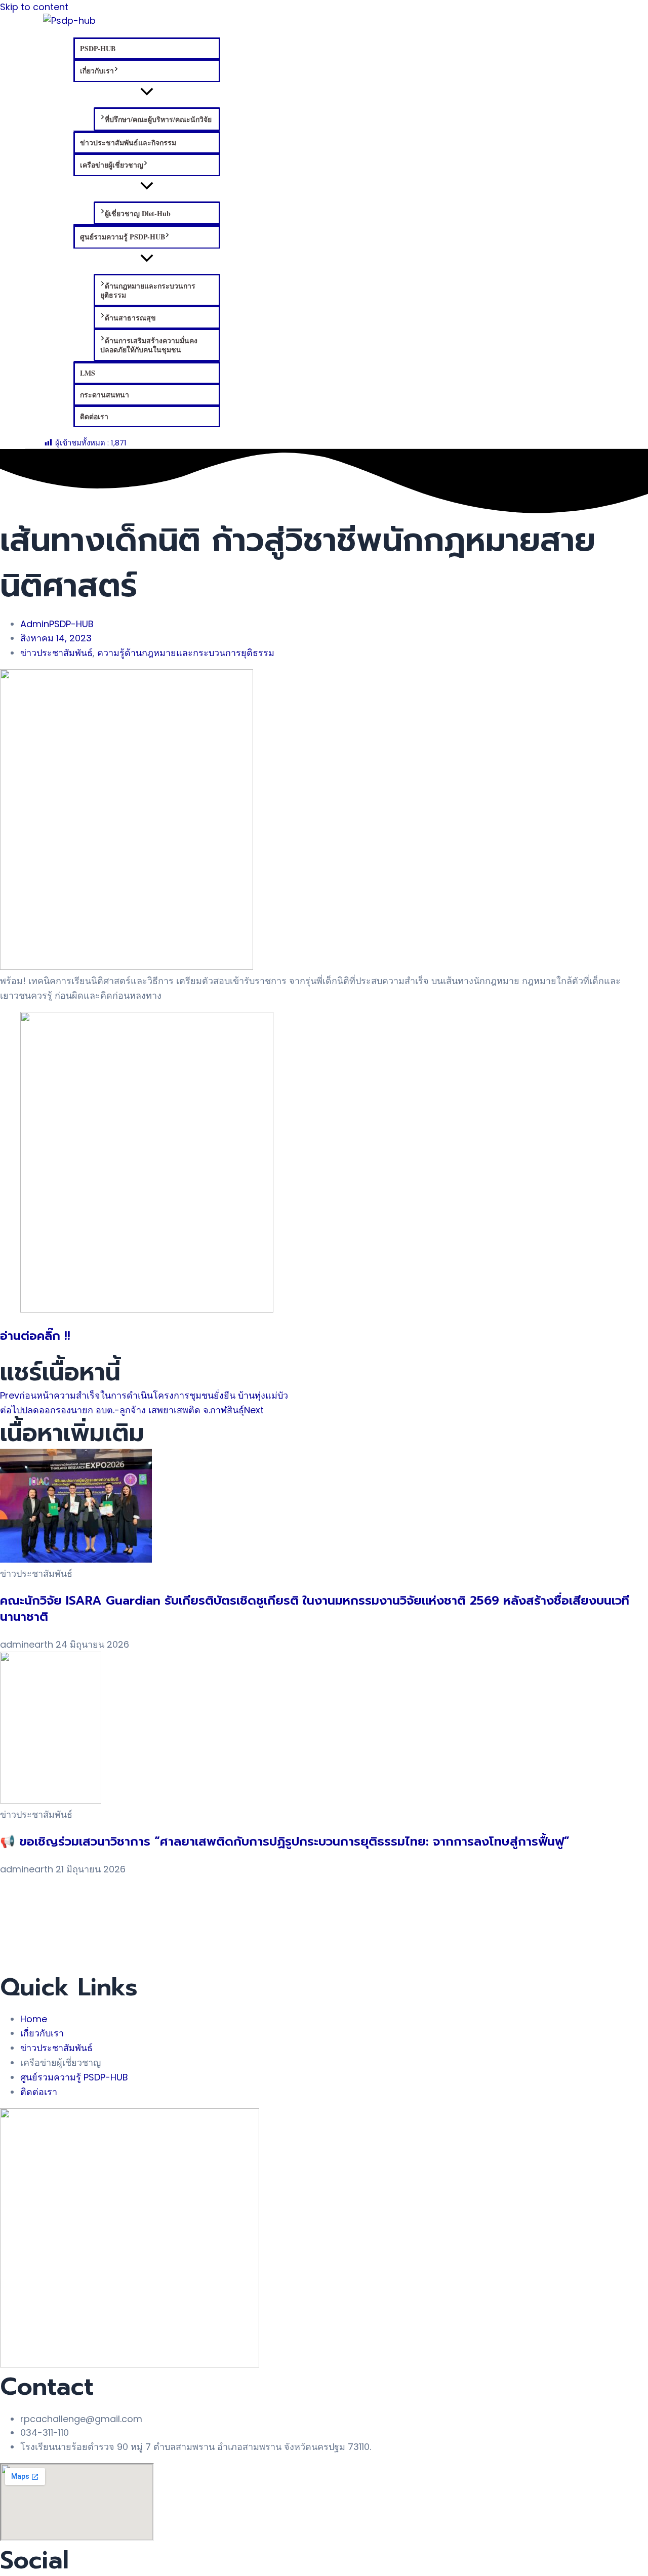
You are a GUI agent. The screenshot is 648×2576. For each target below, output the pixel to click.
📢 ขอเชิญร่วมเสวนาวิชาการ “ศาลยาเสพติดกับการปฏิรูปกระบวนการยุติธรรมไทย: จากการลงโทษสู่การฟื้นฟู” (285, 1842)
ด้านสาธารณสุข (130, 318)
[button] (116, 71)
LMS (88, 373)
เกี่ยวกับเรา (97, 71)
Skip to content (34, 7)
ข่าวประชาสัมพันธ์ (56, 653)
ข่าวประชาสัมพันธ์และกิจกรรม (128, 142)
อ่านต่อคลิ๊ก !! (35, 1336)
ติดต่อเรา (94, 416)
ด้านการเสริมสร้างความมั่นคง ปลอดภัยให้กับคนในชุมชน (149, 345)
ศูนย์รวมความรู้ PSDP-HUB (123, 237)
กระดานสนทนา (105, 395)
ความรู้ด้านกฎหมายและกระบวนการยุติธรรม (186, 653)
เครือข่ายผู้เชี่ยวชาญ (112, 165)
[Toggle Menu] (147, 92)
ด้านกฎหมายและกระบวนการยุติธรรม (148, 290)
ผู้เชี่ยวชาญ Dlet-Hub (138, 213)
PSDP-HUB (98, 48)
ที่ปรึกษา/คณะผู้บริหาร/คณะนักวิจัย (158, 119)
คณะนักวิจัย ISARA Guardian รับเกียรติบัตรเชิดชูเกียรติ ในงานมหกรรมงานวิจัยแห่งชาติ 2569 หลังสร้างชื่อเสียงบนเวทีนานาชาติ (315, 1608)
